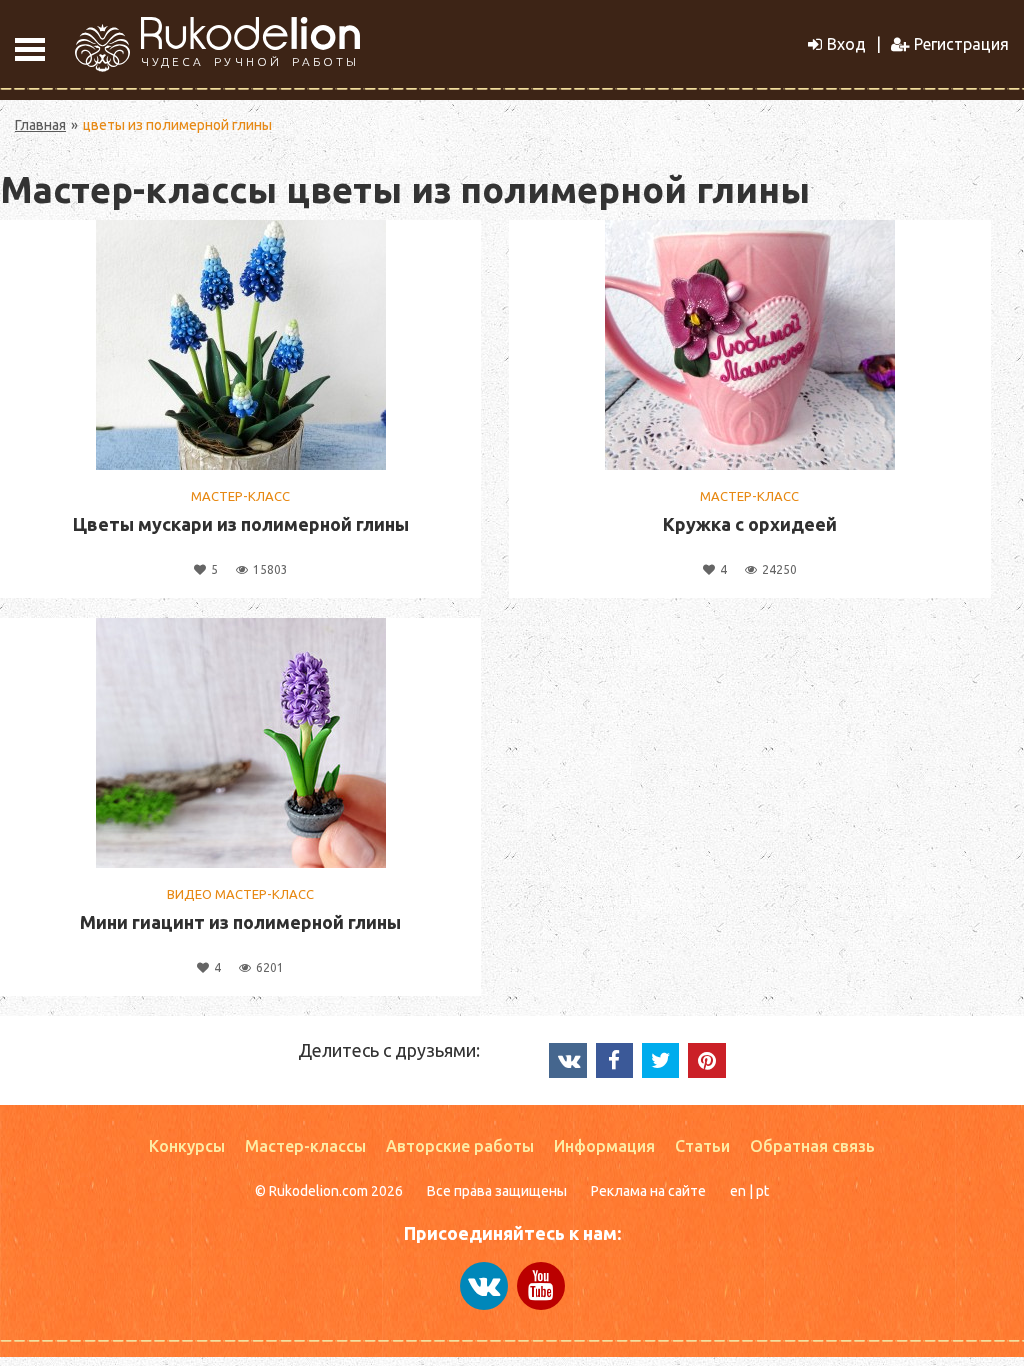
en (738, 1191)
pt (762, 1191)
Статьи (702, 1146)
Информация (604, 1146)
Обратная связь (812, 1146)
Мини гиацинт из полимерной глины (240, 922)
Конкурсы (187, 1146)
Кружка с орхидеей (750, 524)
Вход (846, 44)
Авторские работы (460, 1146)
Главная (40, 125)
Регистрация (961, 44)
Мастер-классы (305, 1146)
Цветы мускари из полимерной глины (241, 524)
